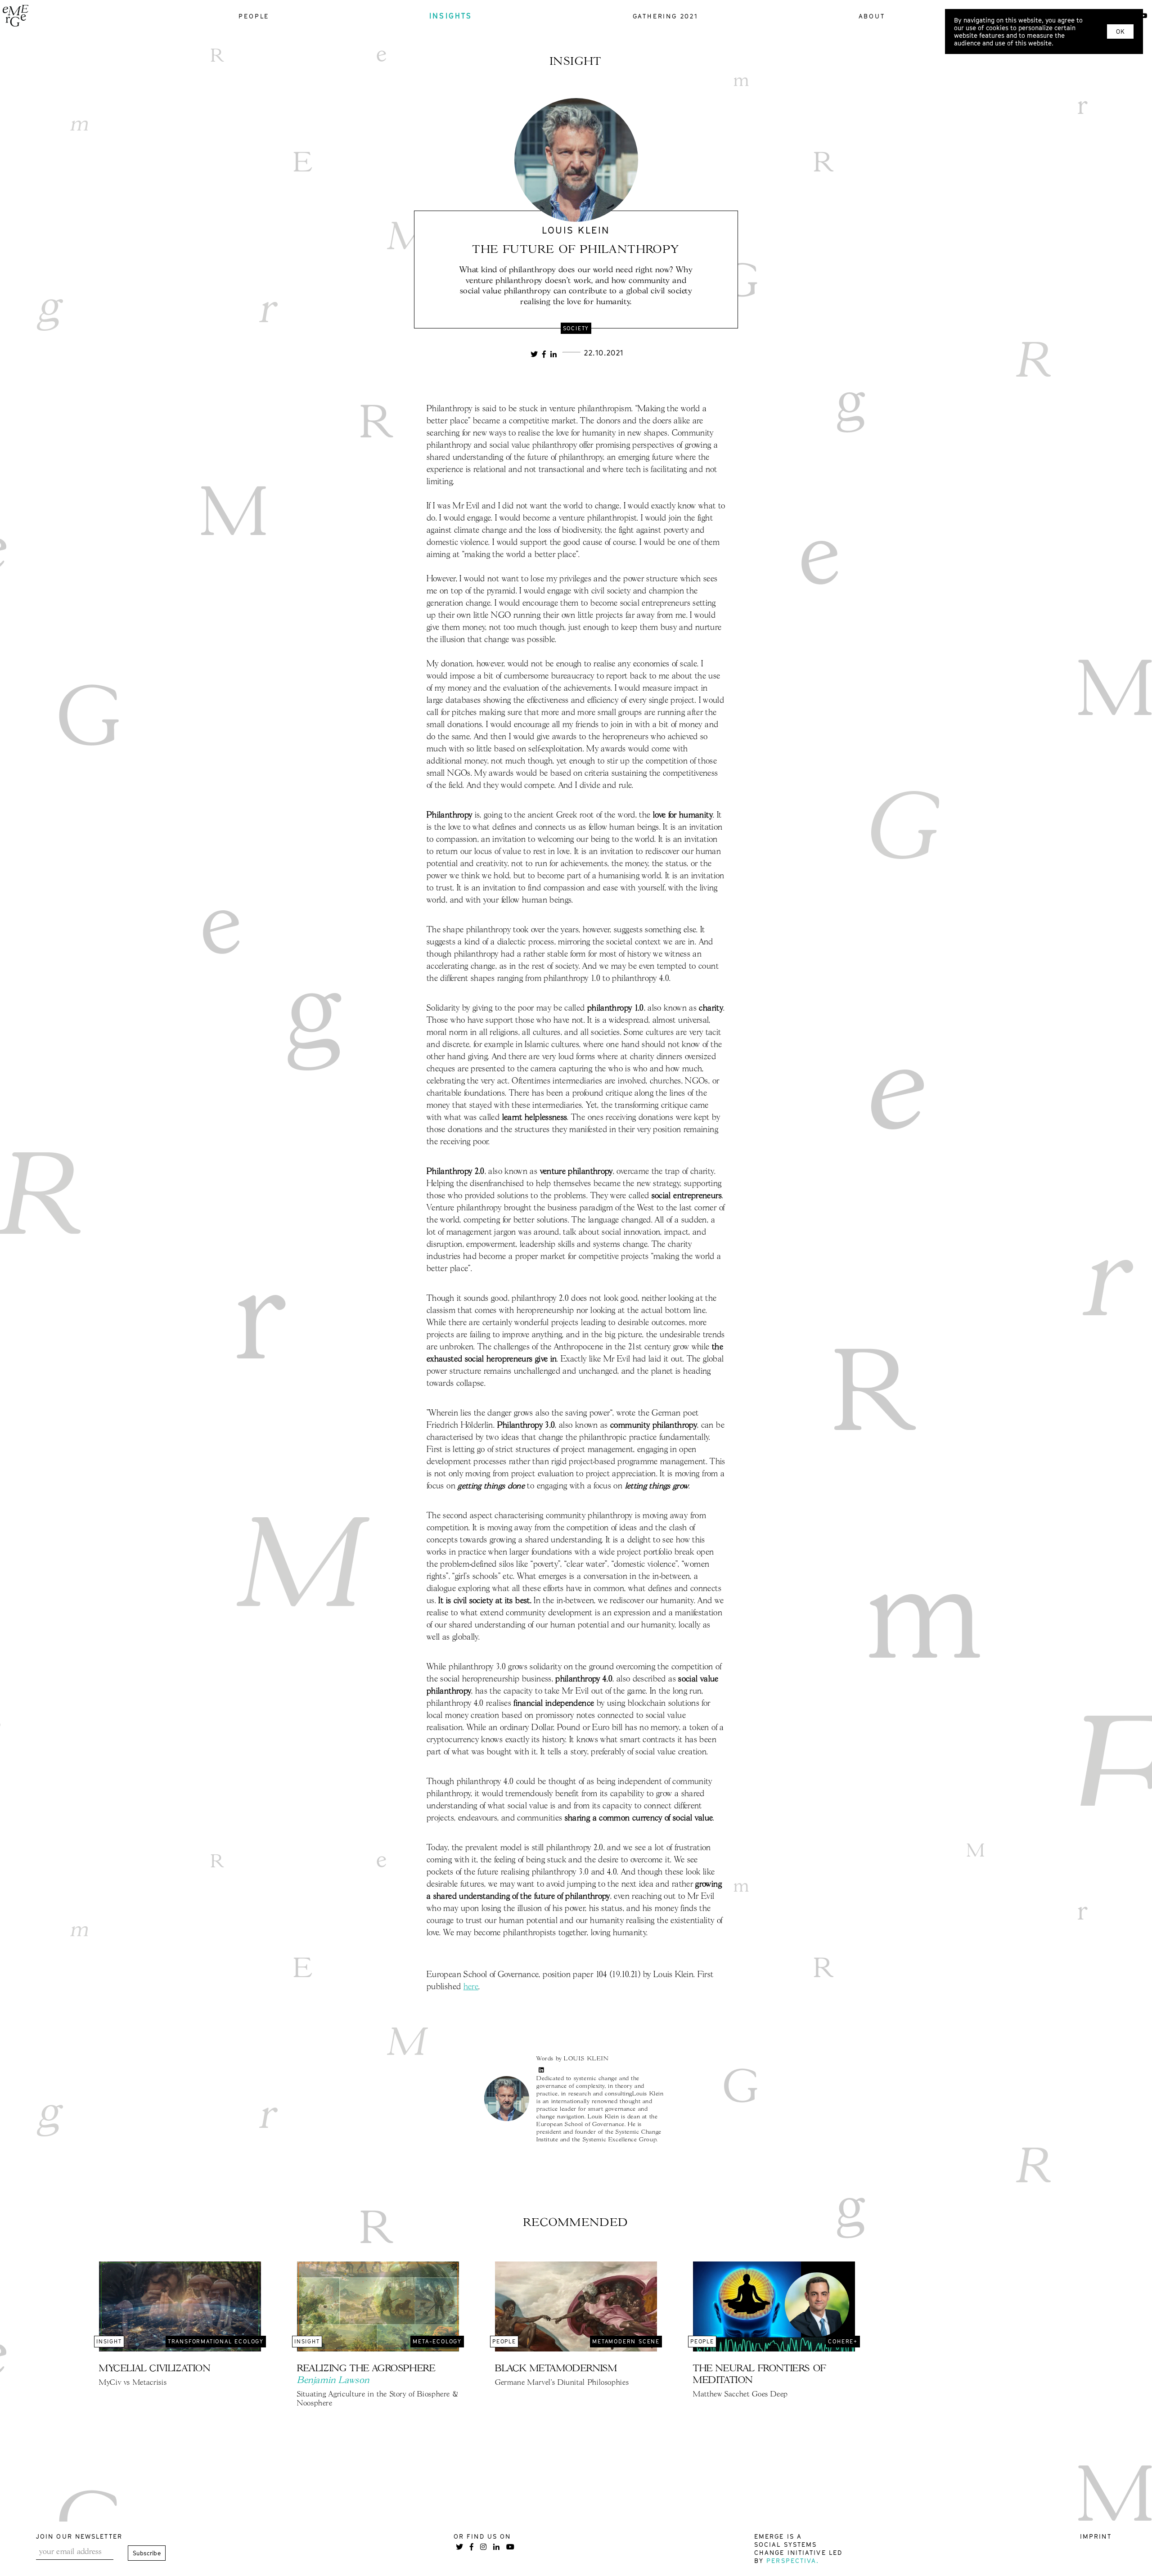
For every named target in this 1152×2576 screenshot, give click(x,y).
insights (451, 16)
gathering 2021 (666, 16)
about (872, 16)
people (254, 16)
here (471, 1987)
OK (1120, 31)
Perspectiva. (793, 2560)
